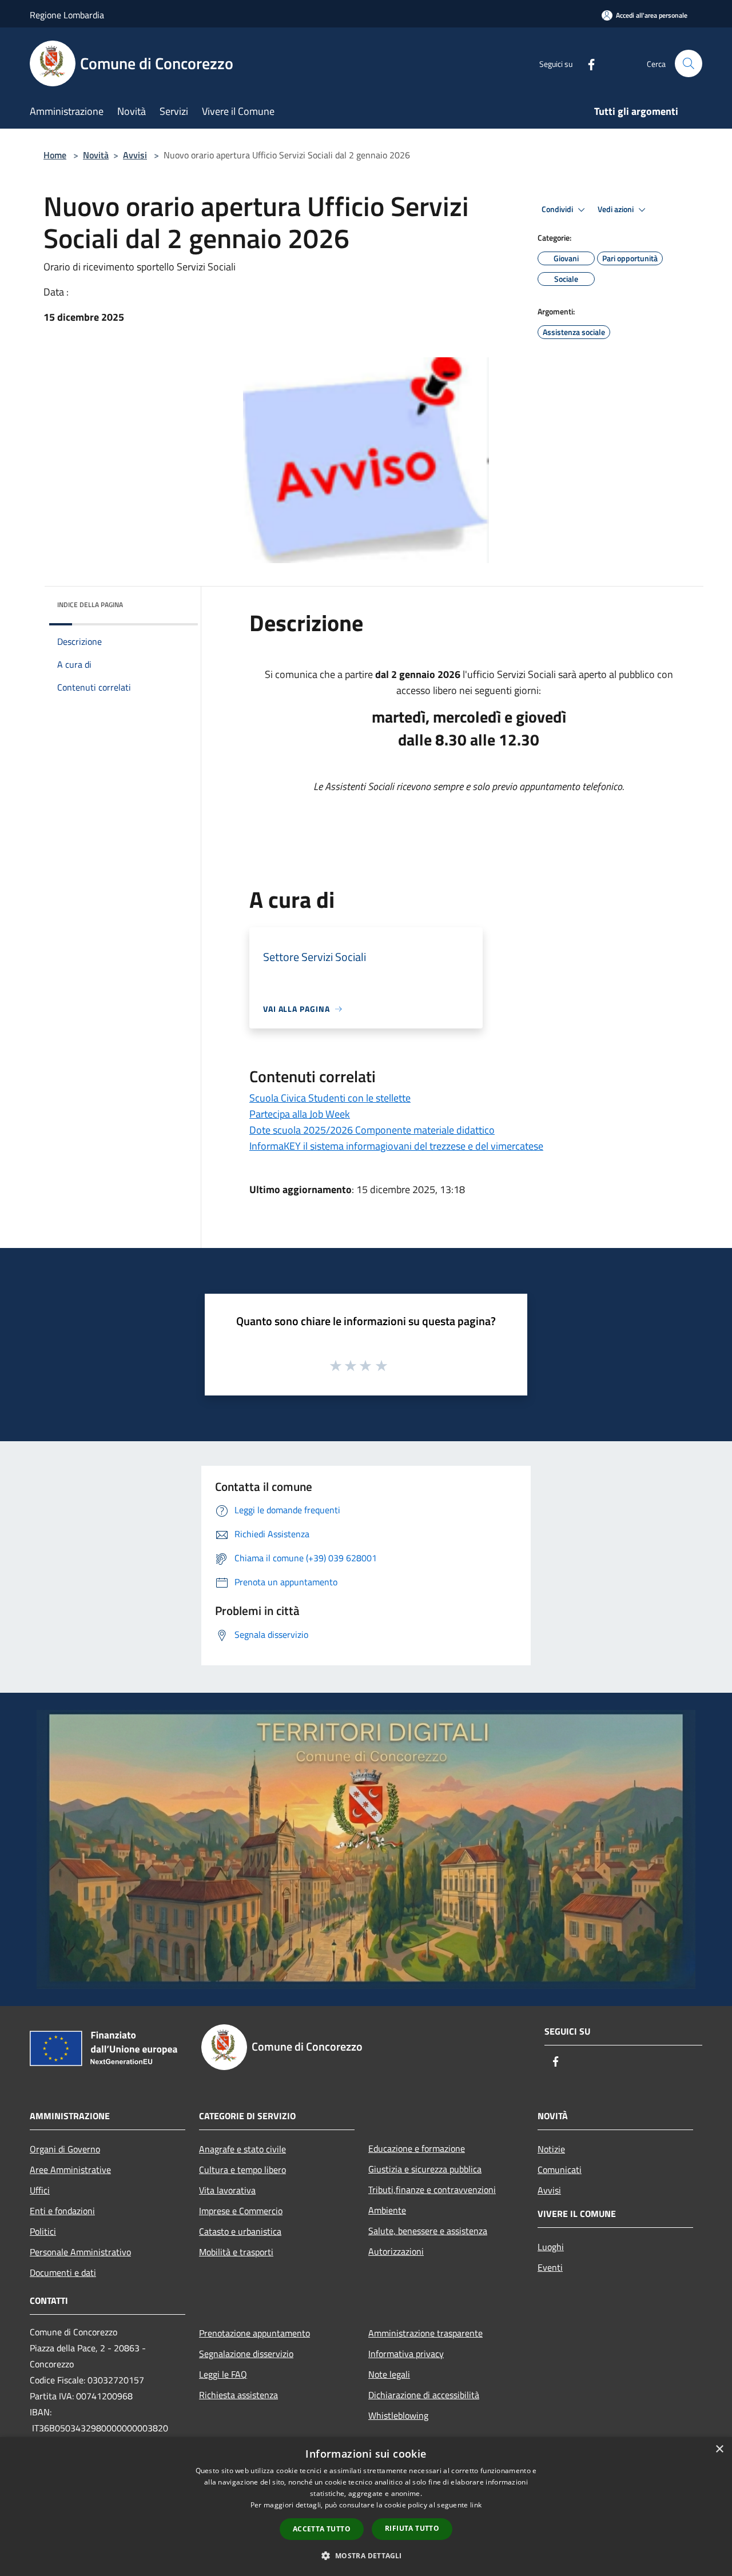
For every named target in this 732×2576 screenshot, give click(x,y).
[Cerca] (689, 63)
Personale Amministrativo (80, 2252)
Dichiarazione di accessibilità (424, 2395)
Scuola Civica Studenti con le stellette (330, 1098)
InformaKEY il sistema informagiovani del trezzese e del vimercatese (396, 1146)
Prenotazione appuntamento (254, 2333)
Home (55, 155)
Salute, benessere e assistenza (428, 2231)
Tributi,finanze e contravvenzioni (432, 2190)
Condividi (558, 209)
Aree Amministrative (70, 2170)
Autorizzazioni (396, 2251)
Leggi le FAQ (223, 2374)
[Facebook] (587, 63)
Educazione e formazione (417, 2148)
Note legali (389, 2374)
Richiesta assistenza (238, 2395)
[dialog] (366, 2507)
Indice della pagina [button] (90, 605)
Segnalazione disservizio (246, 2354)
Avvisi (135, 155)
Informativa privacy (406, 2354)
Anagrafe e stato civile (242, 2149)
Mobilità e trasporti (236, 2252)
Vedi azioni (616, 209)
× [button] (719, 2449)
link (476, 2505)
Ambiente (387, 2210)
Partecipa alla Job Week (300, 1114)
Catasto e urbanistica (240, 2231)
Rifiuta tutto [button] (412, 2528)
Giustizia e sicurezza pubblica (425, 2169)
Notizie (551, 2149)
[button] (366, 2555)
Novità (96, 155)
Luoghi (551, 2247)
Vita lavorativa (227, 2190)
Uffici (40, 2190)
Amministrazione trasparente (425, 2333)
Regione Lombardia (67, 15)
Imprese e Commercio (241, 2211)
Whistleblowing (398, 2415)
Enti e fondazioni (62, 2211)
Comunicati (560, 2170)
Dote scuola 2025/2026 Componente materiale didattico (372, 1130)
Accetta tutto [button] (322, 2529)
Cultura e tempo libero (242, 2170)
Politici (43, 2231)
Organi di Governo (65, 2149)
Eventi (550, 2267)
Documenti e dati (63, 2272)
